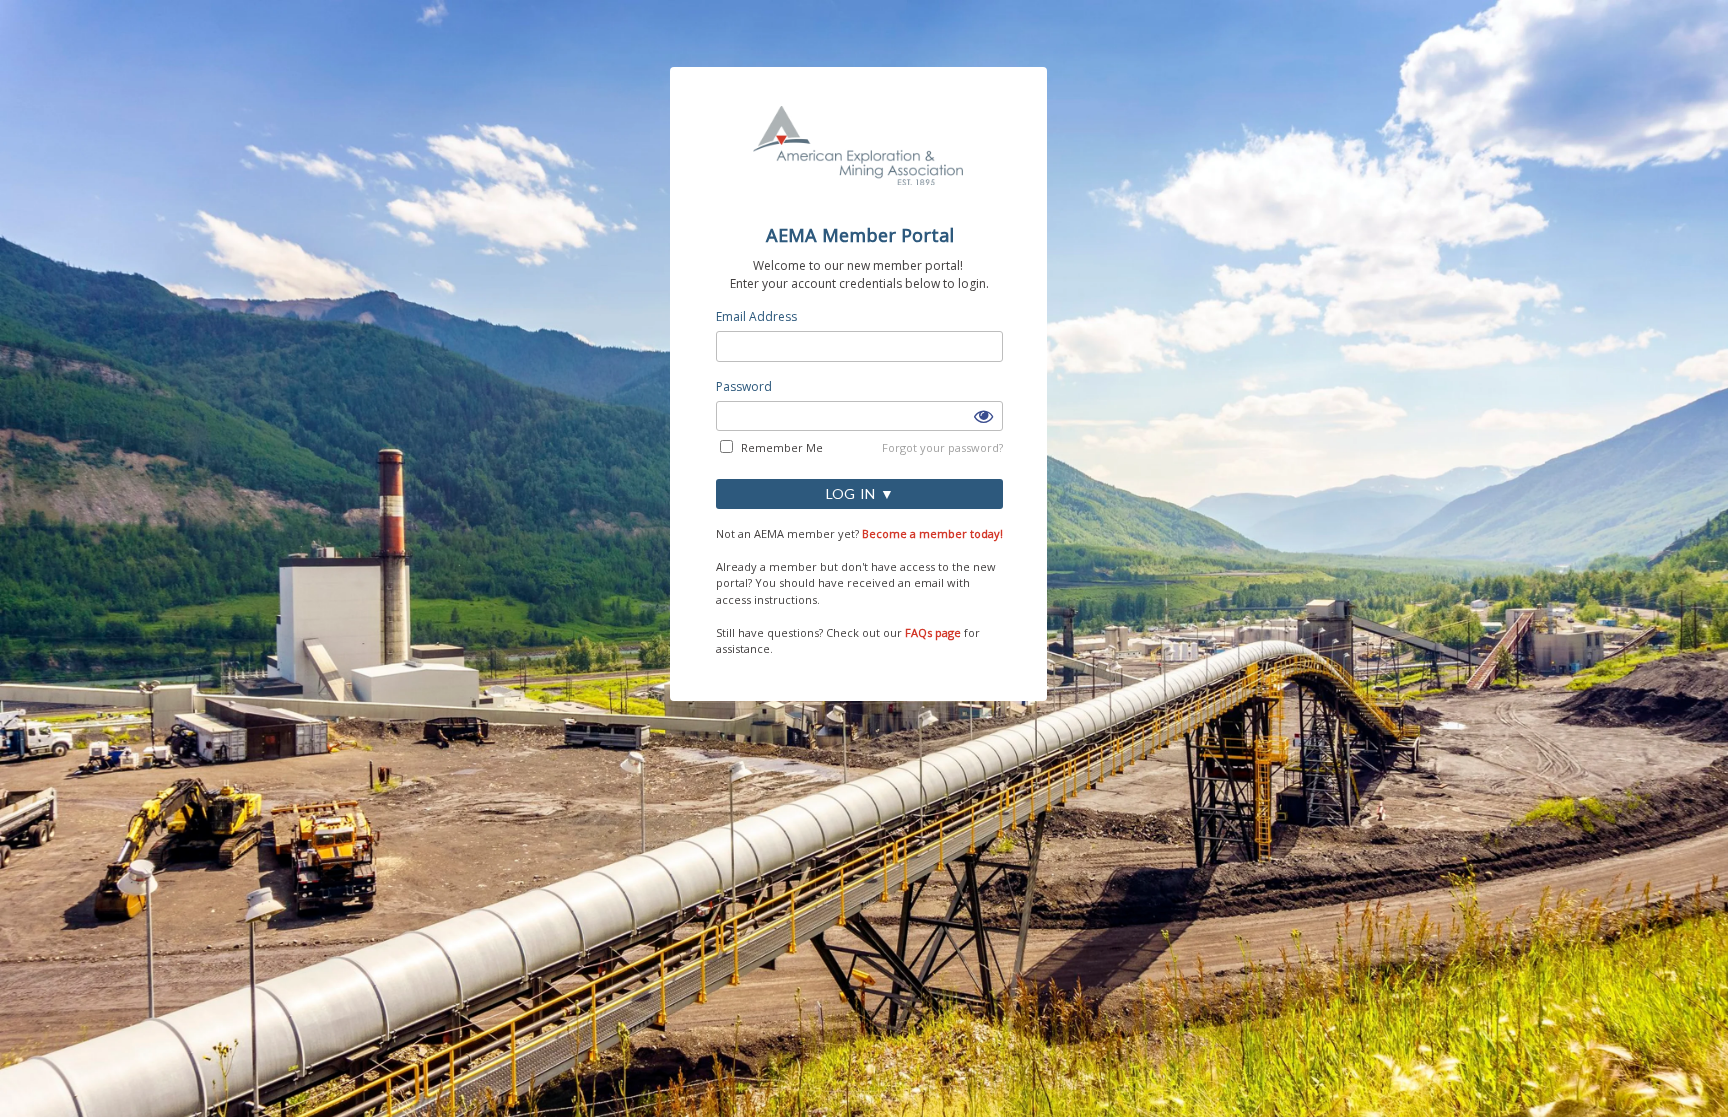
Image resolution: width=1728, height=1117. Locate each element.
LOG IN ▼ (860, 493)
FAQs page (933, 632)
